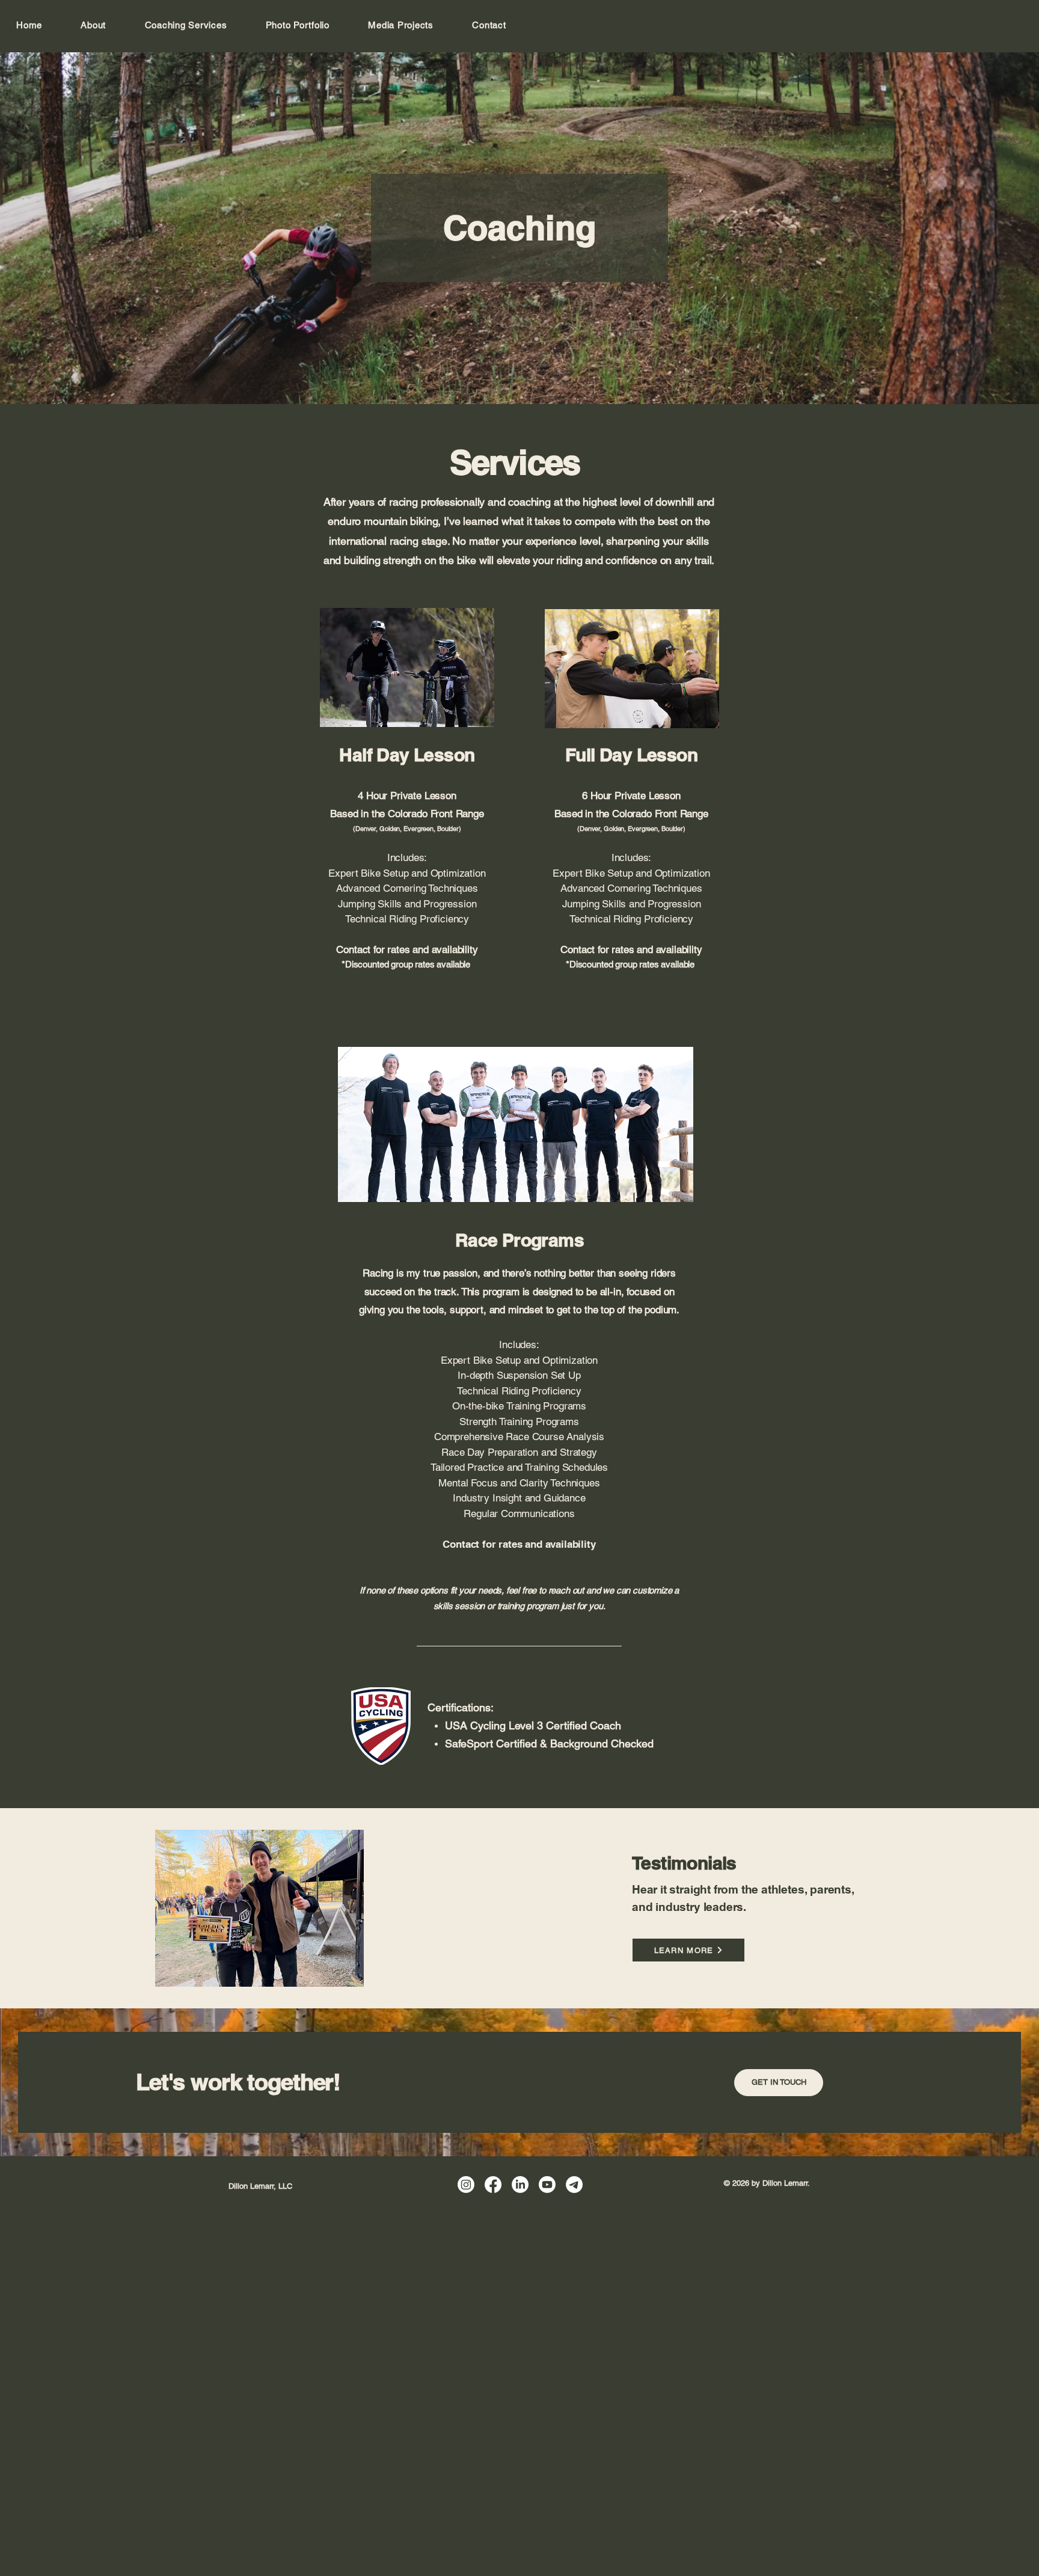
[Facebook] (493, 2185)
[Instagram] (466, 2185)
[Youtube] (547, 2185)
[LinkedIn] (520, 2185)
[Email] (574, 2185)
